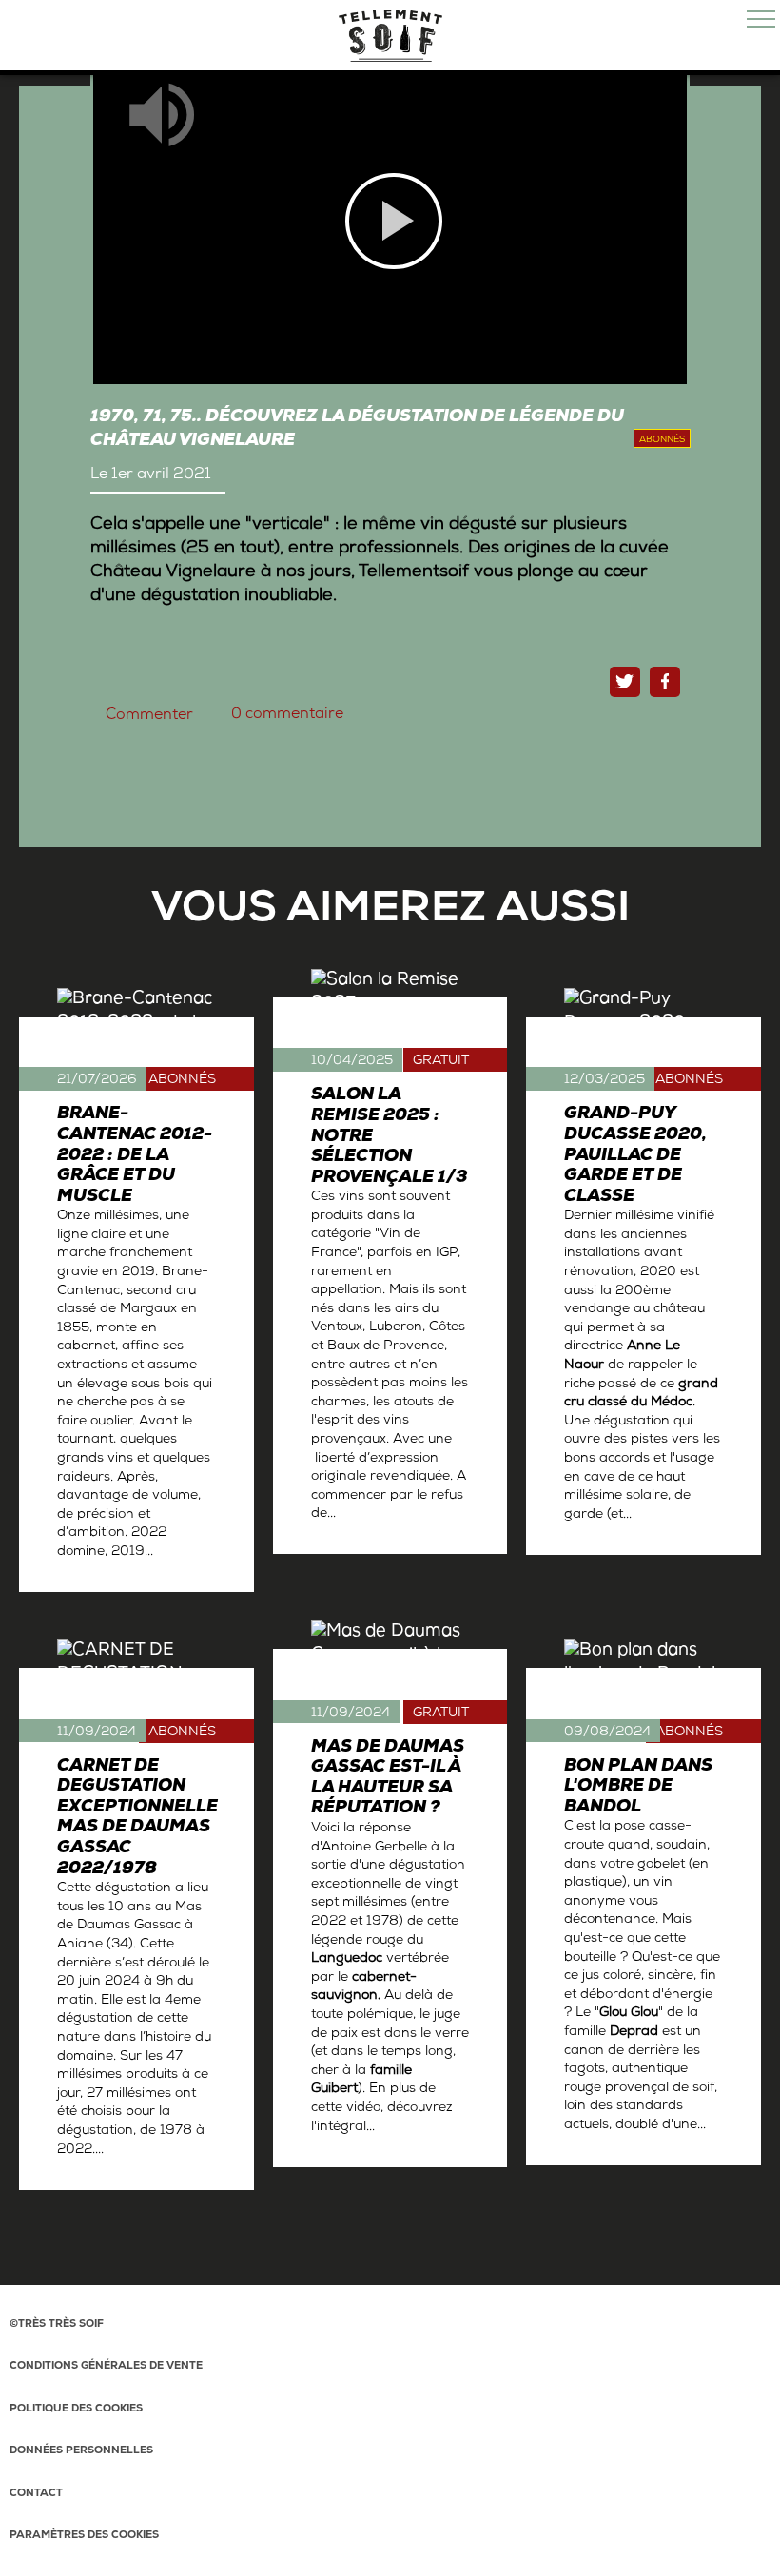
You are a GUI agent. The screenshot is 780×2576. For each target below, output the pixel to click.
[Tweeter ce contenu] (625, 682)
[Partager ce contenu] (665, 682)
